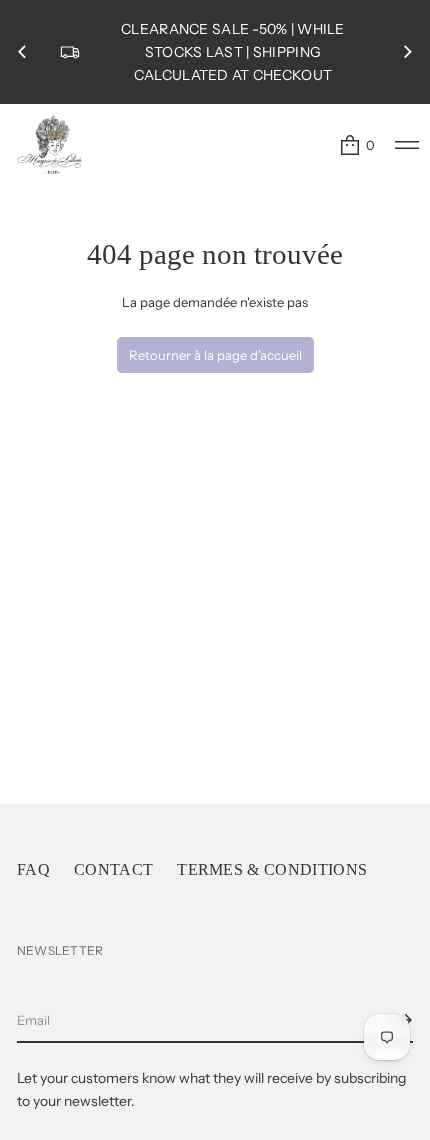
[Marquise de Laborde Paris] (50, 145)
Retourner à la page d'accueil (215, 355)
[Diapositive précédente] (22, 52)
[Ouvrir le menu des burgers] (407, 145)
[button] (356, 145)
